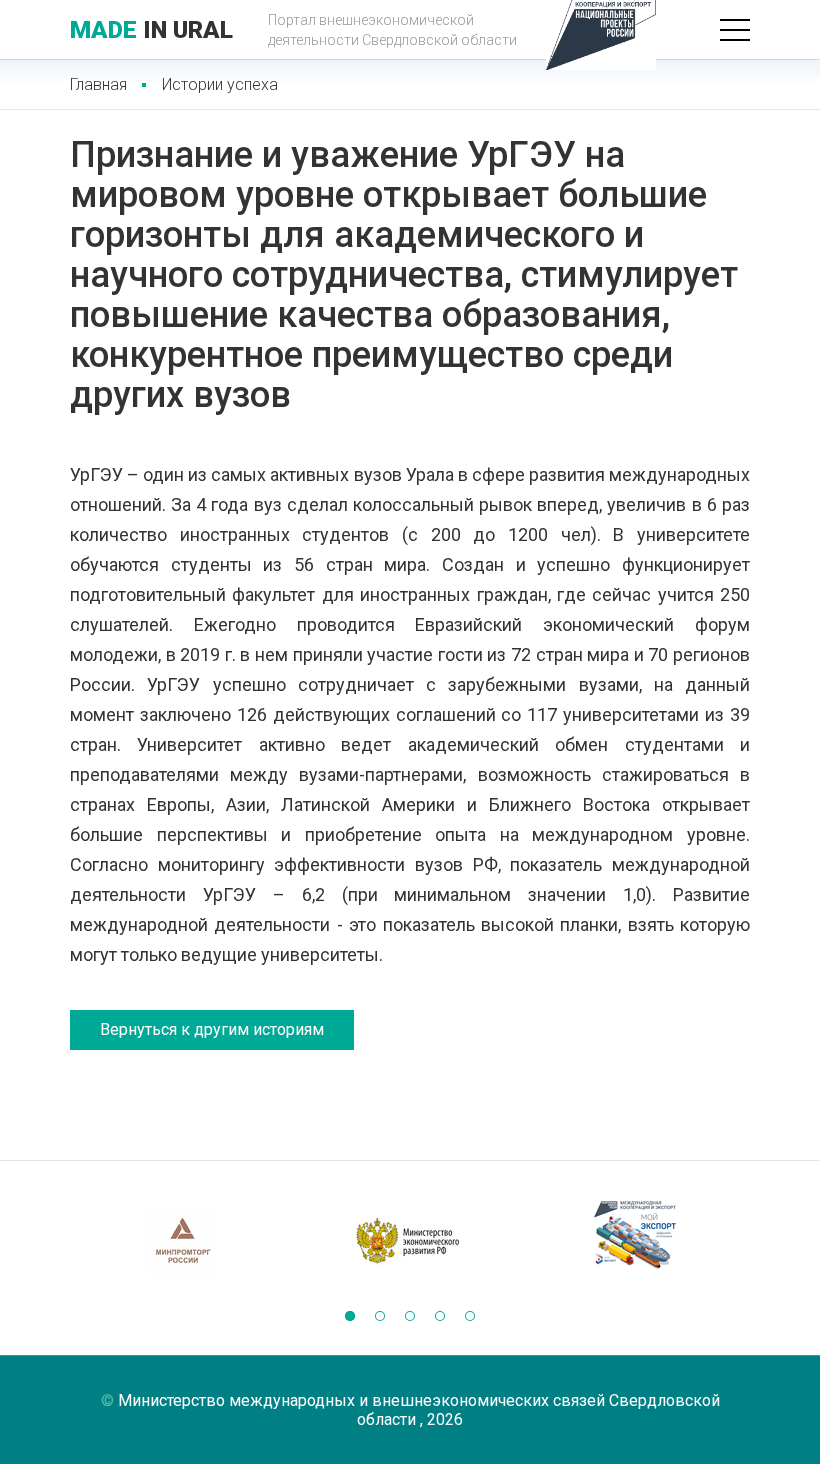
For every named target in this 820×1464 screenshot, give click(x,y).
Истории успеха (220, 84)
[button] (350, 1316)
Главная (98, 84)
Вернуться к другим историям (212, 1029)
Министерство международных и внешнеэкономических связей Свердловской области (419, 1410)
